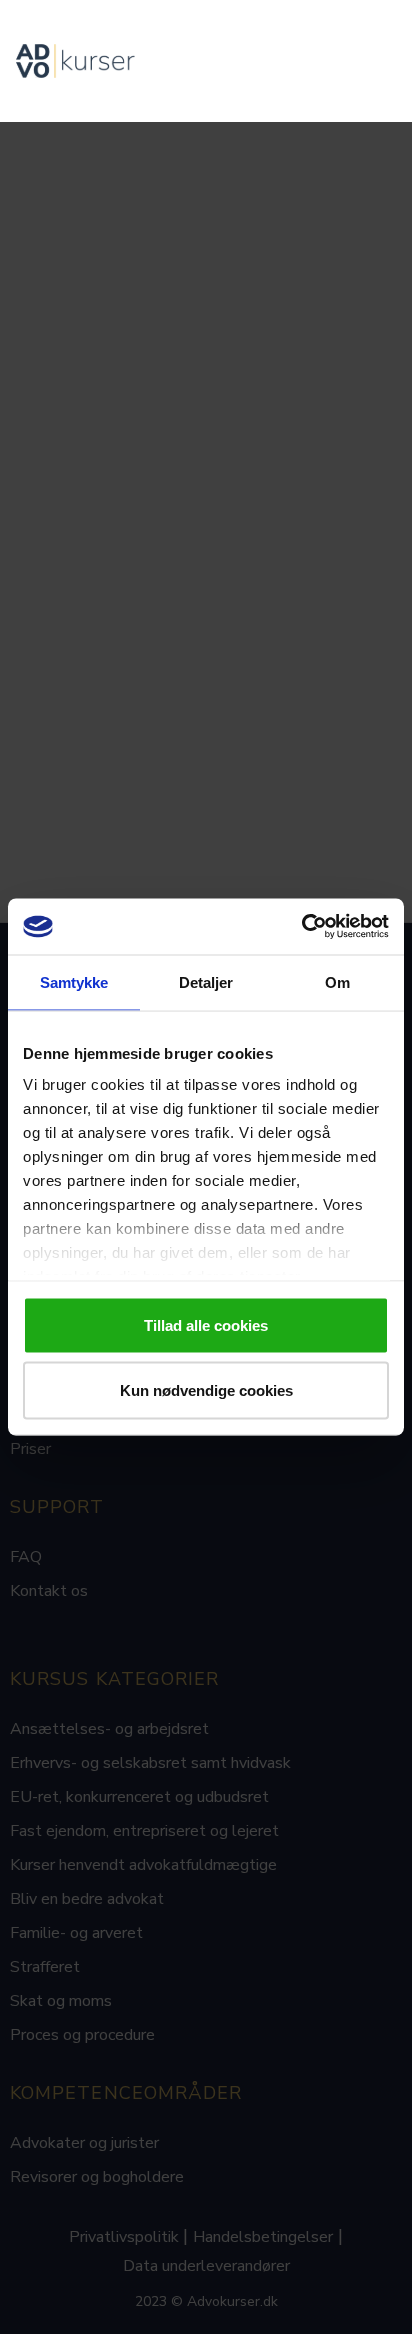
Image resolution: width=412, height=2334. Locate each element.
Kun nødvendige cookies (206, 1390)
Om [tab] (337, 981)
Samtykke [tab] (74, 981)
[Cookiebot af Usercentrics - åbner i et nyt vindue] (301, 927)
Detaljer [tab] (206, 981)
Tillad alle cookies (206, 1324)
